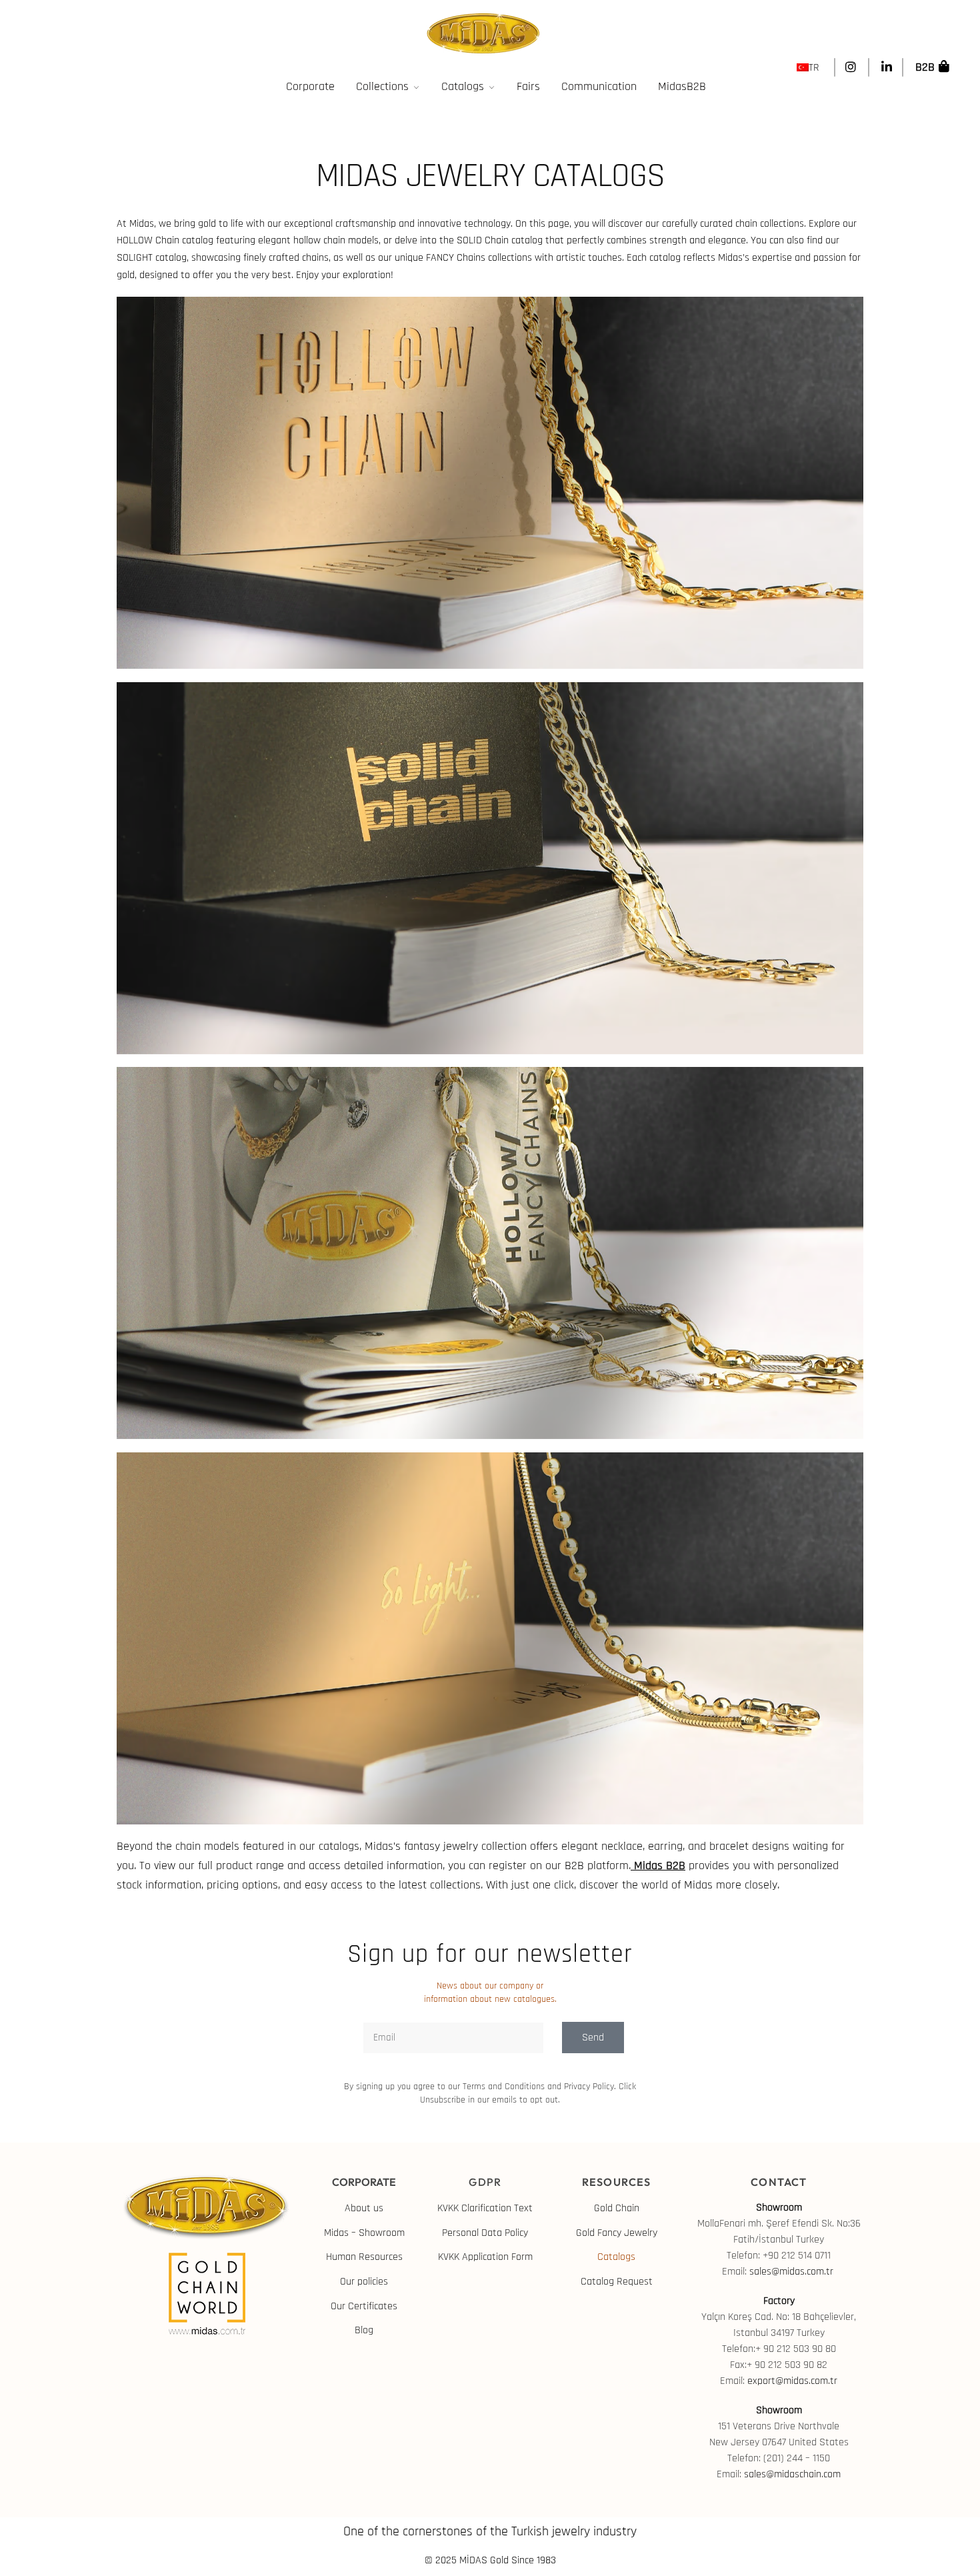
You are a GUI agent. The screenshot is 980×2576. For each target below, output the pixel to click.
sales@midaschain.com (792, 2474)
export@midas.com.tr (792, 2381)
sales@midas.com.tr (793, 2272)
